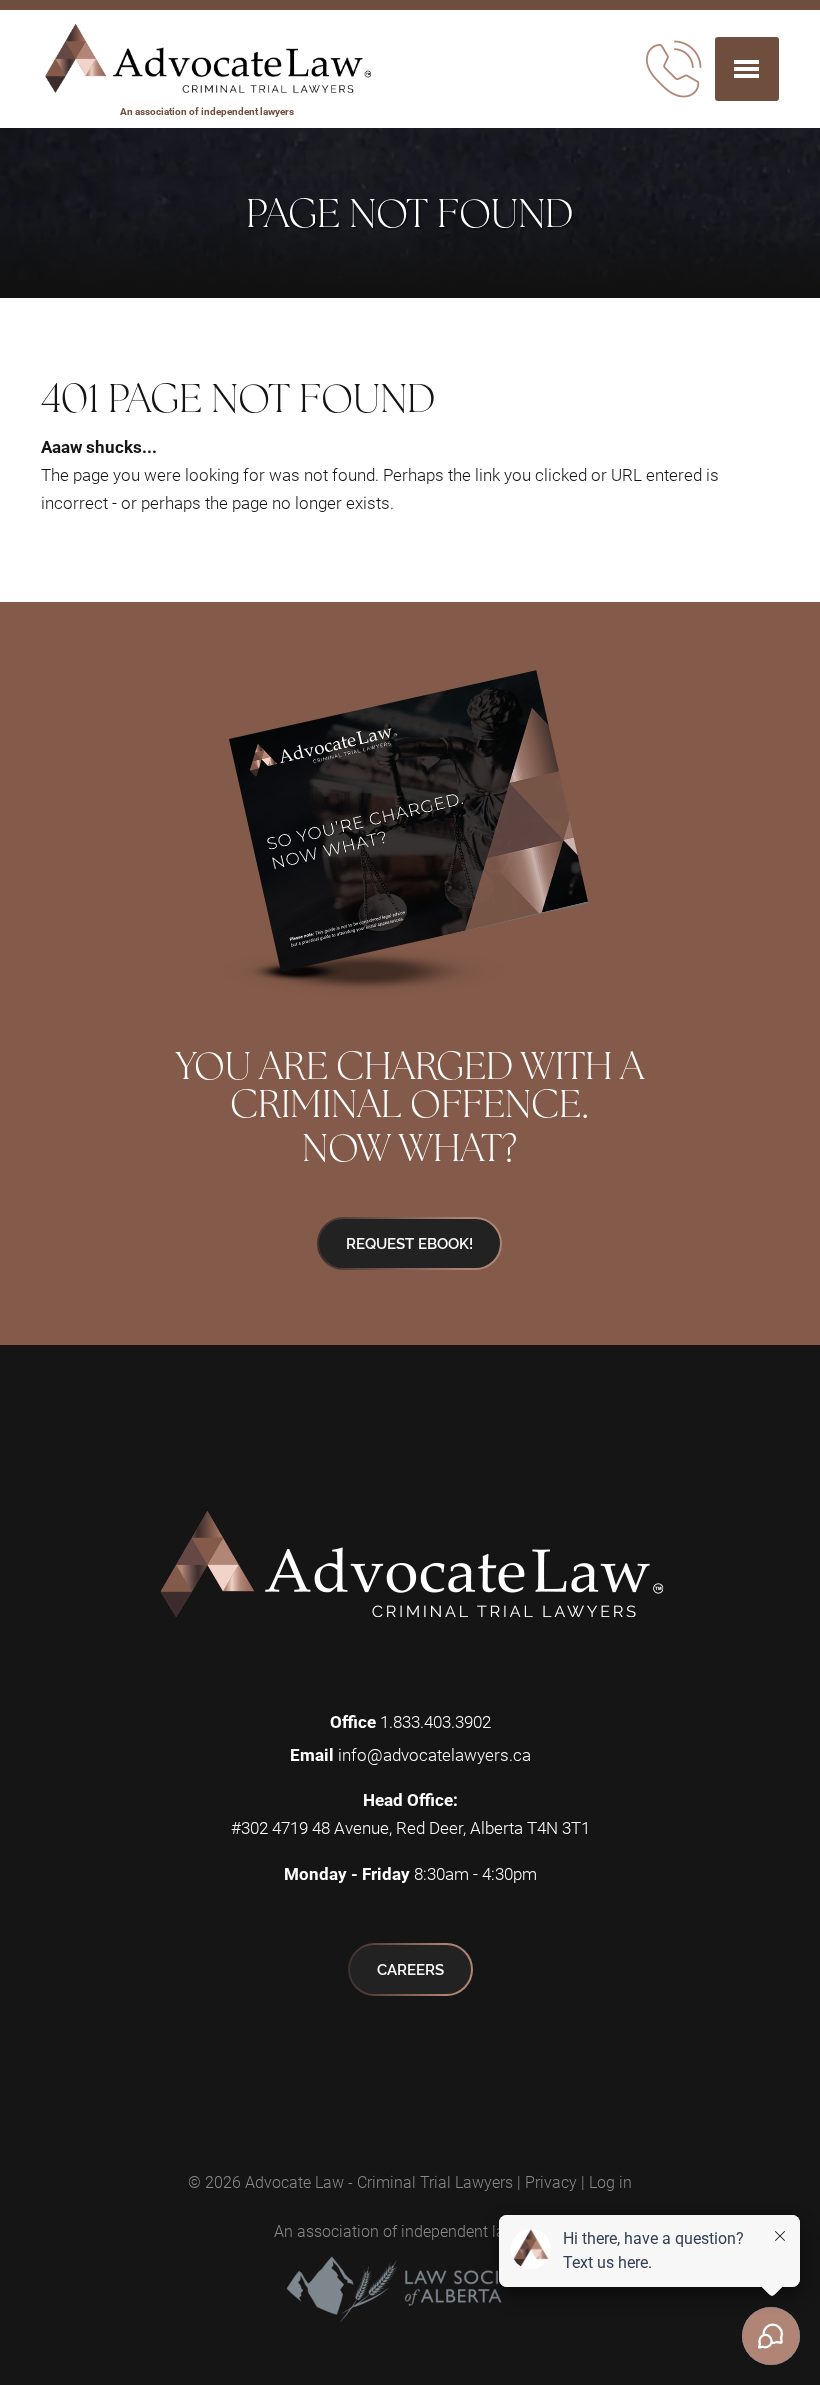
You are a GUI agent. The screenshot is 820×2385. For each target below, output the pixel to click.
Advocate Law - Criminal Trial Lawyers (379, 2181)
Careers (410, 1969)
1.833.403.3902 (435, 1721)
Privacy (551, 2181)
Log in (610, 2181)
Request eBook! (409, 1243)
